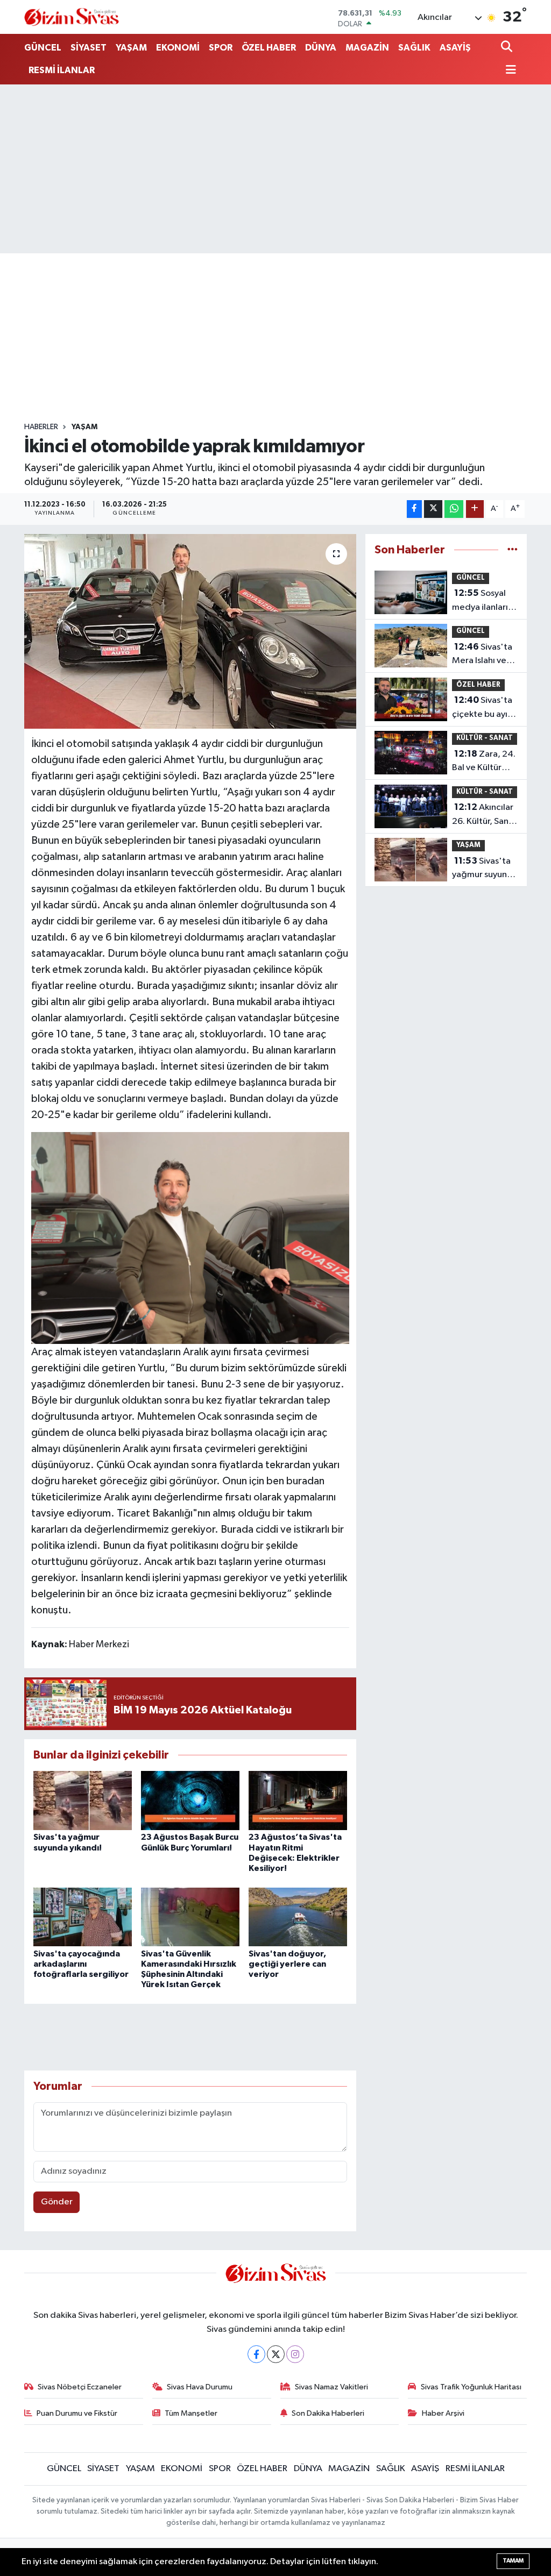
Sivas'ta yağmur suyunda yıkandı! (485, 869)
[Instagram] (295, 2354)
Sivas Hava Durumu (200, 2387)
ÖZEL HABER (269, 48)
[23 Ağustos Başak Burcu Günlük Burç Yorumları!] (190, 1800)
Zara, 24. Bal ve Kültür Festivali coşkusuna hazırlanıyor (484, 762)
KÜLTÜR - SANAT (485, 738)
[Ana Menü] (508, 71)
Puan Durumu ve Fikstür (77, 2413)
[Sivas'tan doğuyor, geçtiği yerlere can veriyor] (298, 1917)
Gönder (57, 2202)
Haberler (41, 427)
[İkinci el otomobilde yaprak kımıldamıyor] (190, 631)
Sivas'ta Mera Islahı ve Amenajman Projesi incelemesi (482, 655)
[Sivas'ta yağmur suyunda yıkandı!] (83, 1800)
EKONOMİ (178, 48)
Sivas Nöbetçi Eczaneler (80, 2387)
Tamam (513, 2561)
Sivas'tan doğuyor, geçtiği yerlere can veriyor (287, 1964)
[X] (276, 2354)
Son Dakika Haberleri (328, 2413)
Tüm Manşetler (191, 2413)
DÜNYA (321, 48)
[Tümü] (513, 550)
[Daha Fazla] (475, 509)
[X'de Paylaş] (433, 509)
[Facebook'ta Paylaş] (414, 509)
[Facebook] (256, 2354)
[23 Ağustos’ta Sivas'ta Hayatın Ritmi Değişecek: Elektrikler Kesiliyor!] (298, 1800)
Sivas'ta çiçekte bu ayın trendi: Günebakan (482, 708)
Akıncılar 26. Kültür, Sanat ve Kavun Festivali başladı (485, 815)
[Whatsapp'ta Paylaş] (454, 509)
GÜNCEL (43, 48)
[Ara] (508, 48)
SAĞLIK (414, 48)
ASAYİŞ (455, 48)
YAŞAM (131, 48)
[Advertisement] (275, 169)
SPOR (221, 48)
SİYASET (89, 48)
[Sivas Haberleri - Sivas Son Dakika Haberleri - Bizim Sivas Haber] (72, 17)
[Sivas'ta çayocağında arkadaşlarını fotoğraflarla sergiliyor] (83, 1917)
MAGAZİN (367, 48)
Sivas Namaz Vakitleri (331, 2387)
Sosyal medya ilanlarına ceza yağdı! (485, 601)
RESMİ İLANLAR (62, 70)
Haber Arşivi (443, 2413)
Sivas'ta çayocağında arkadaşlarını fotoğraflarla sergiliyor (81, 1964)
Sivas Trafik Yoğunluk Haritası (471, 2387)
